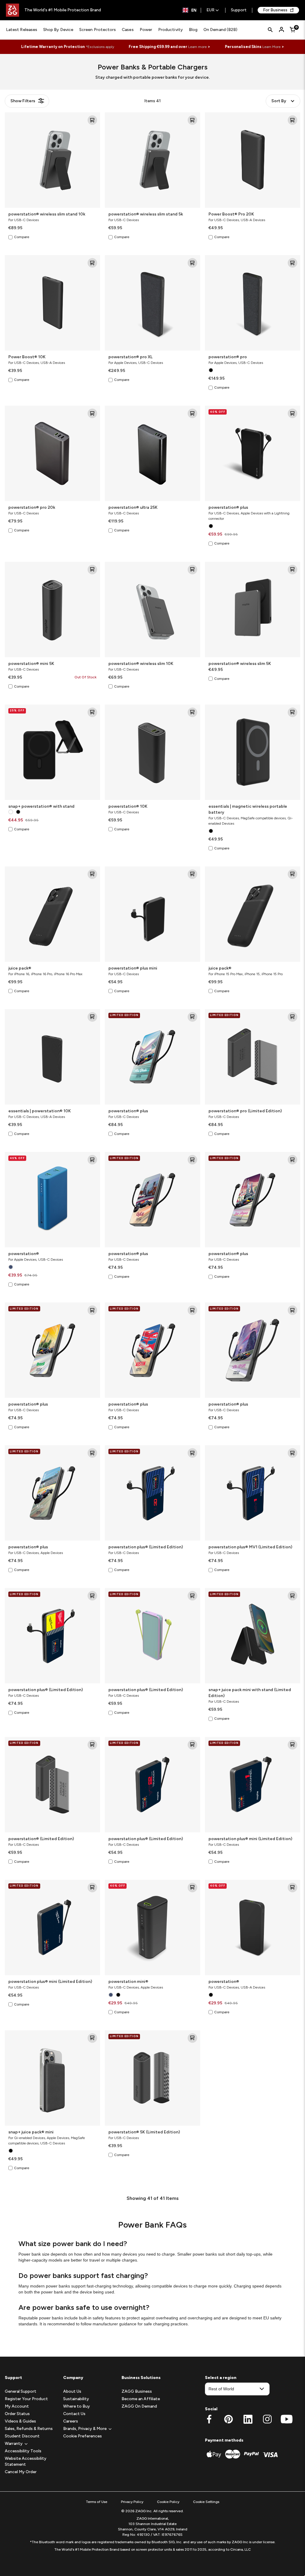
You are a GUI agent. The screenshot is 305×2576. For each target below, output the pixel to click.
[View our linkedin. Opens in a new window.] (248, 2419)
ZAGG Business (137, 2391)
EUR (210, 10)
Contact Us (74, 2414)
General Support (21, 2391)
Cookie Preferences (83, 2436)
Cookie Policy (168, 2502)
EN (194, 10)
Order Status (17, 2414)
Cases (128, 30)
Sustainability (76, 2399)
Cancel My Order (21, 2472)
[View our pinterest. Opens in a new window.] (229, 2419)
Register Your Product (26, 2399)
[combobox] (190, 10)
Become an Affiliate (141, 2399)
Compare (22, 237)
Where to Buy (77, 2406)
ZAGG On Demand (139, 2406)
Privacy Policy (132, 2502)
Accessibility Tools (23, 2451)
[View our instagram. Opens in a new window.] (267, 2419)
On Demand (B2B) (220, 30)
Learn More (271, 47)
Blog (193, 30)
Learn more (197, 47)
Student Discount (22, 2436)
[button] (14, 2444)
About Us (72, 2391)
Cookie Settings (206, 2502)
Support (239, 10)
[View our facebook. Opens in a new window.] (209, 2419)
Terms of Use (97, 2502)
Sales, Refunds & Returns (29, 2429)
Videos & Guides (20, 2421)
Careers (71, 2421)
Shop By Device (58, 30)
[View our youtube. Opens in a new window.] (287, 2419)
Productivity (171, 30)
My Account (17, 2406)
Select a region (221, 2378)
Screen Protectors (98, 30)
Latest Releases (22, 30)
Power (146, 30)
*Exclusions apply (100, 47)
